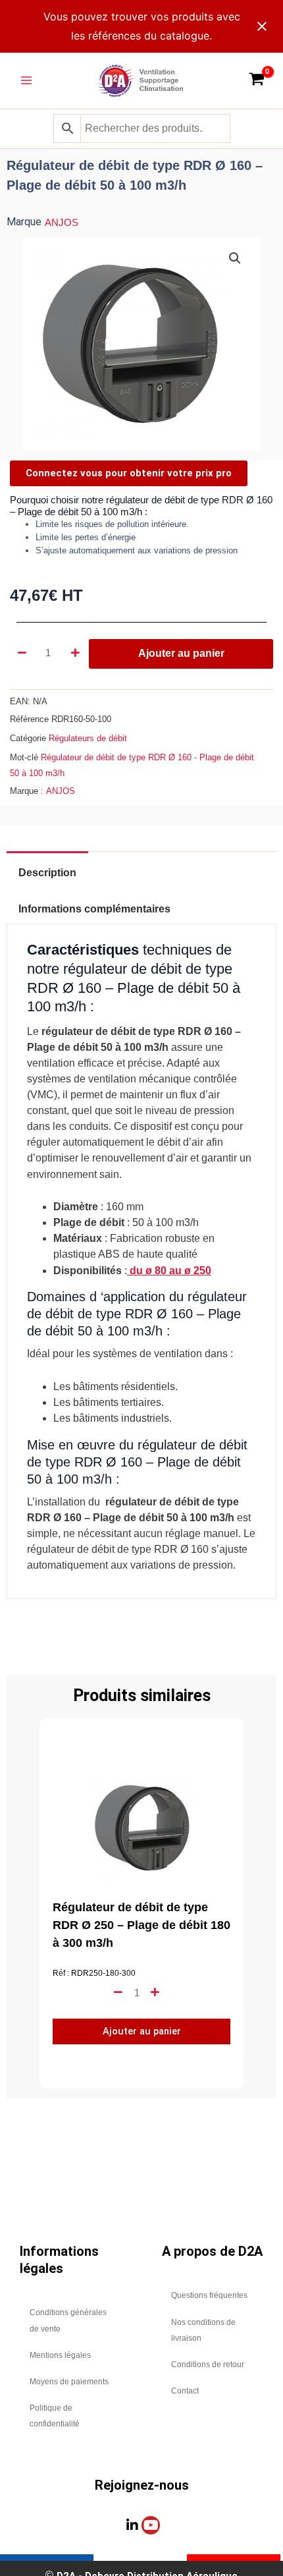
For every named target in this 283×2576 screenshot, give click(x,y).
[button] (235, 258)
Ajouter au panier (181, 653)
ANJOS (62, 223)
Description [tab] (47, 873)
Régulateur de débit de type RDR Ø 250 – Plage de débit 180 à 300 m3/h (141, 1925)
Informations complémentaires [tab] (94, 909)
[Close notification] (262, 26)
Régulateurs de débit (88, 738)
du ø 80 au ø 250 (169, 1271)
